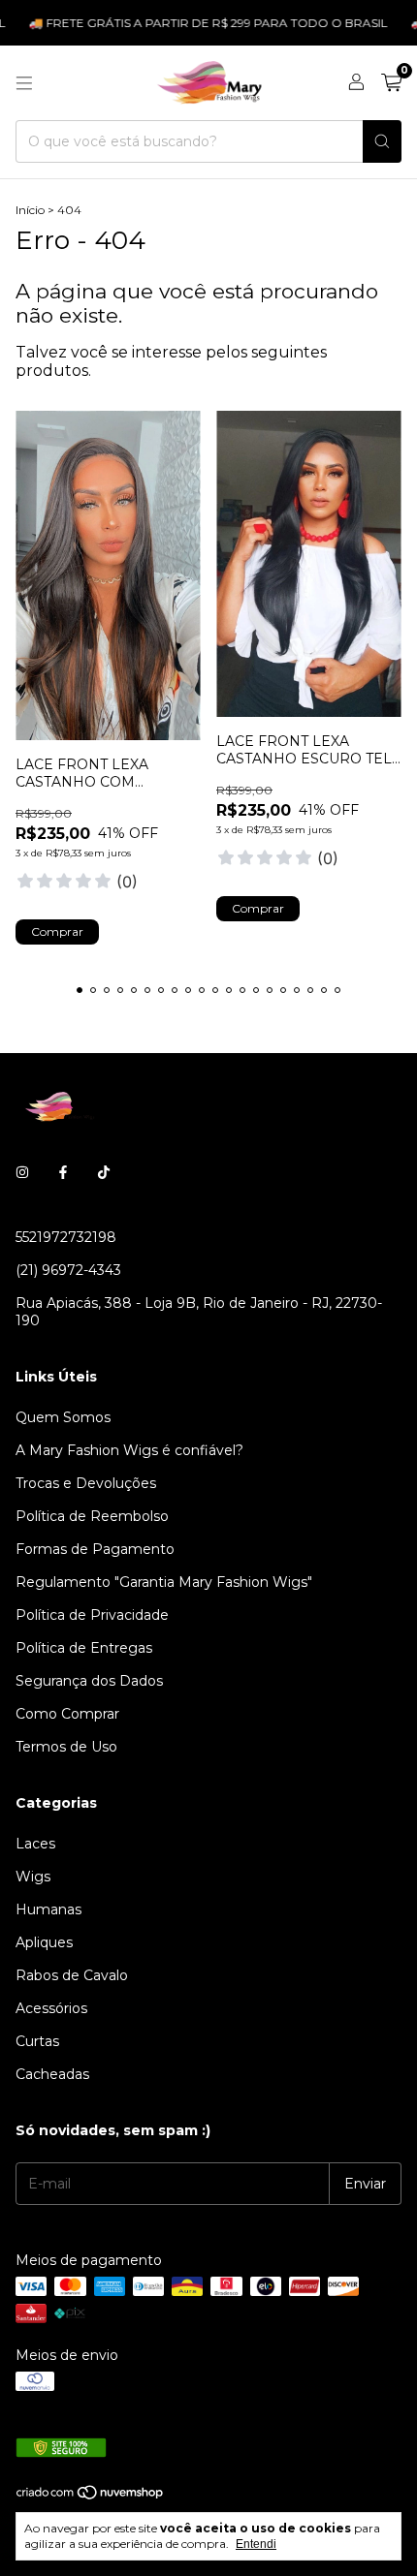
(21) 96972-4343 (68, 1270)
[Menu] (24, 83)
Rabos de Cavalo (72, 1975)
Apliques (44, 1942)
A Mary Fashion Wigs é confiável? (129, 1450)
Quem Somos (63, 1417)
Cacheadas (52, 2074)
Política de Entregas (84, 1648)
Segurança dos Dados (89, 1681)
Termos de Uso (66, 1747)
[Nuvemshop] (91, 2496)
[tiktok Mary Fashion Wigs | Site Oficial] (104, 1173)
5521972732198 (66, 1237)
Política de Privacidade (92, 1615)
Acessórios (51, 2008)
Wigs (33, 1877)
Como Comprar (67, 1714)
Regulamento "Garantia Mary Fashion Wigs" (164, 1582)
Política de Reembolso (92, 1516)
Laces (35, 1844)
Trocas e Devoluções (86, 1483)
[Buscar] (382, 141)
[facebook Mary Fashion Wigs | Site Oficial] (63, 1173)
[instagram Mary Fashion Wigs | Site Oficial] (22, 1173)
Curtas (37, 2041)
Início (30, 210)
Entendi (256, 2544)
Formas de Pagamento (95, 1549)
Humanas (48, 1909)
